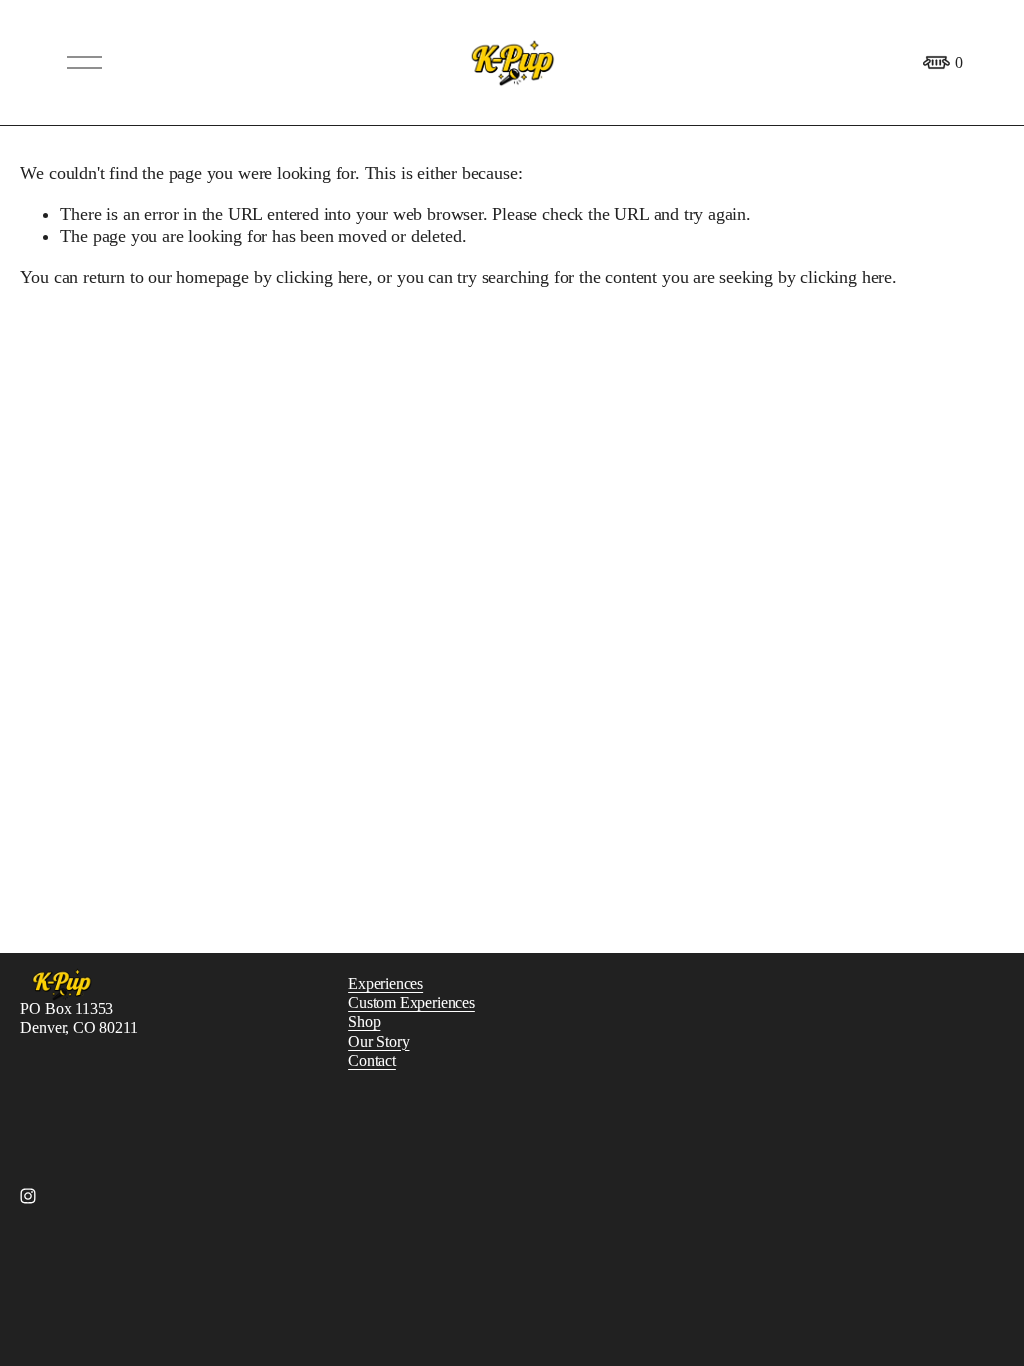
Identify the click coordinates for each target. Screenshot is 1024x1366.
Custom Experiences (411, 1002)
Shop (364, 1021)
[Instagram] (28, 1196)
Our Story (378, 1041)
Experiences (385, 983)
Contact (372, 1060)
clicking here (322, 277)
